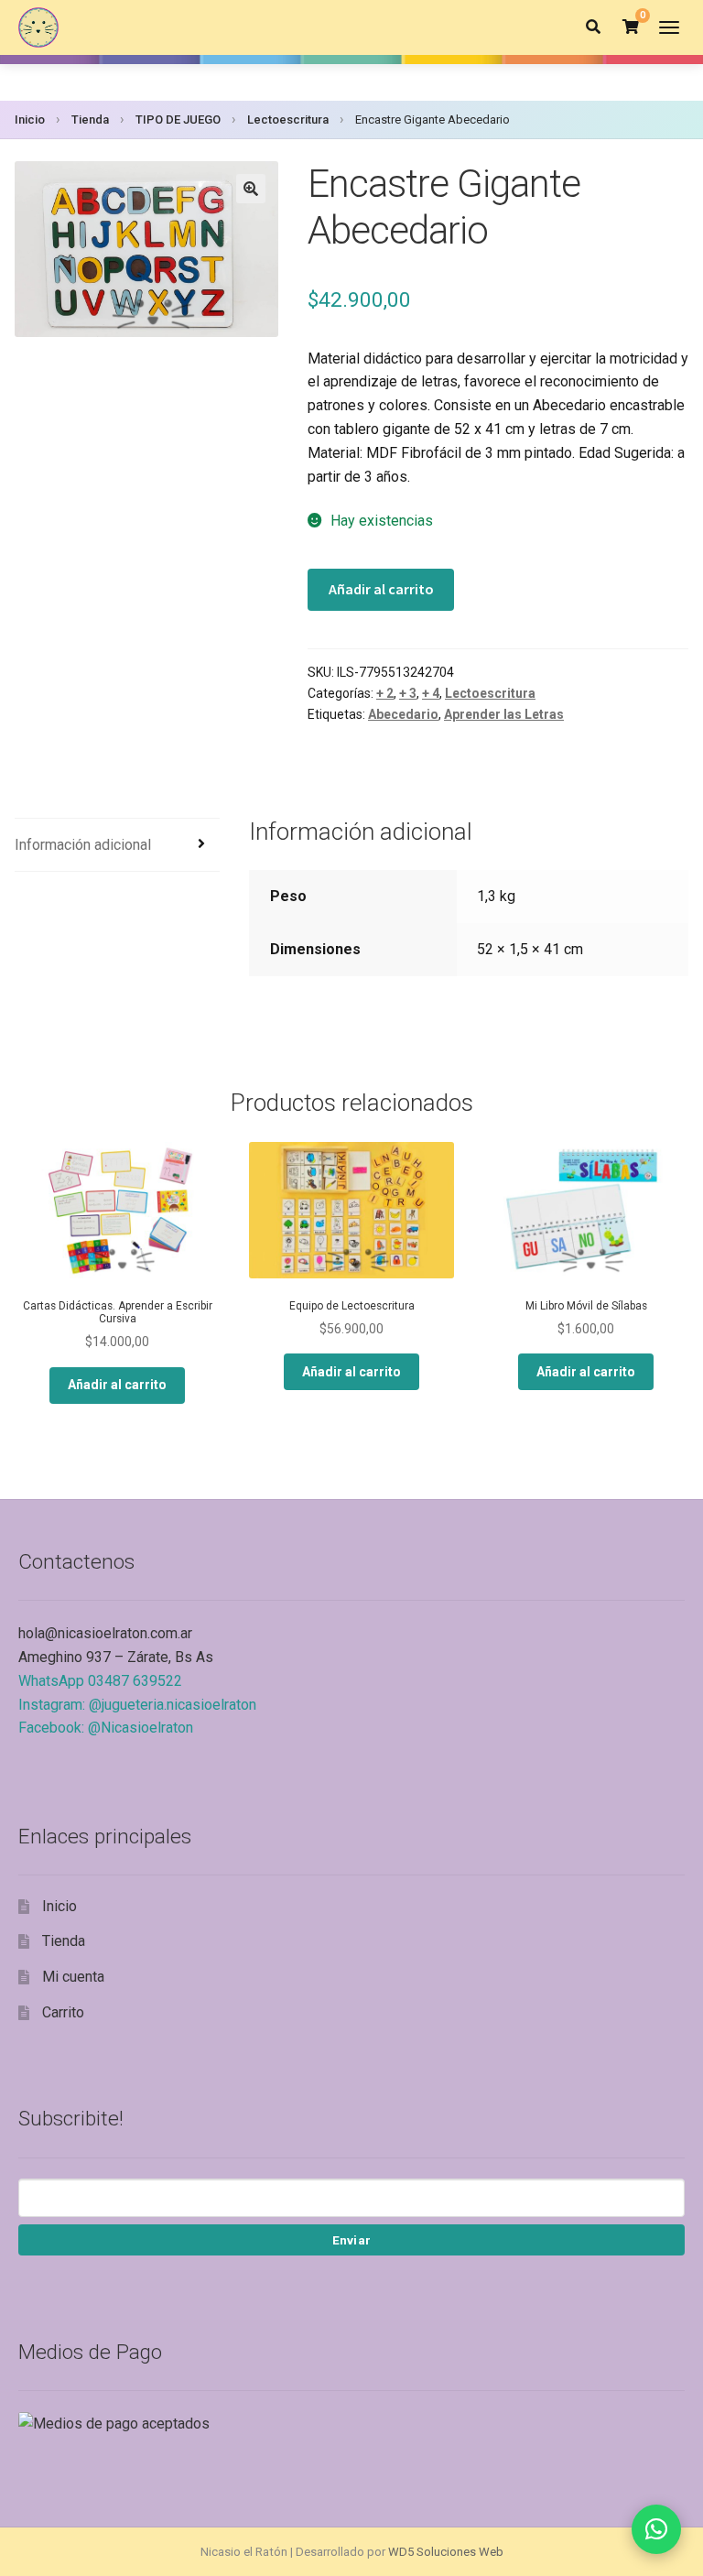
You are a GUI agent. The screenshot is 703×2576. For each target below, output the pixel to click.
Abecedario (403, 714)
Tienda (90, 120)
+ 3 (408, 693)
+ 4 (431, 693)
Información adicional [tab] (83, 845)
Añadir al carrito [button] (117, 1385)
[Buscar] (593, 27)
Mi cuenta (73, 1977)
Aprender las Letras (504, 714)
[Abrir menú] (669, 27)
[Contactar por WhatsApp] (656, 2529)
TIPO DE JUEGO (178, 120)
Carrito (63, 2012)
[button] (251, 189)
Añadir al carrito (381, 589)
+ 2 (385, 693)
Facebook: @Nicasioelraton (106, 1728)
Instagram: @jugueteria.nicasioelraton (137, 1705)
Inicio (30, 120)
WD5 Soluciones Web (446, 2552)
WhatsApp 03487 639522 (100, 1681)
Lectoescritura (288, 120)
